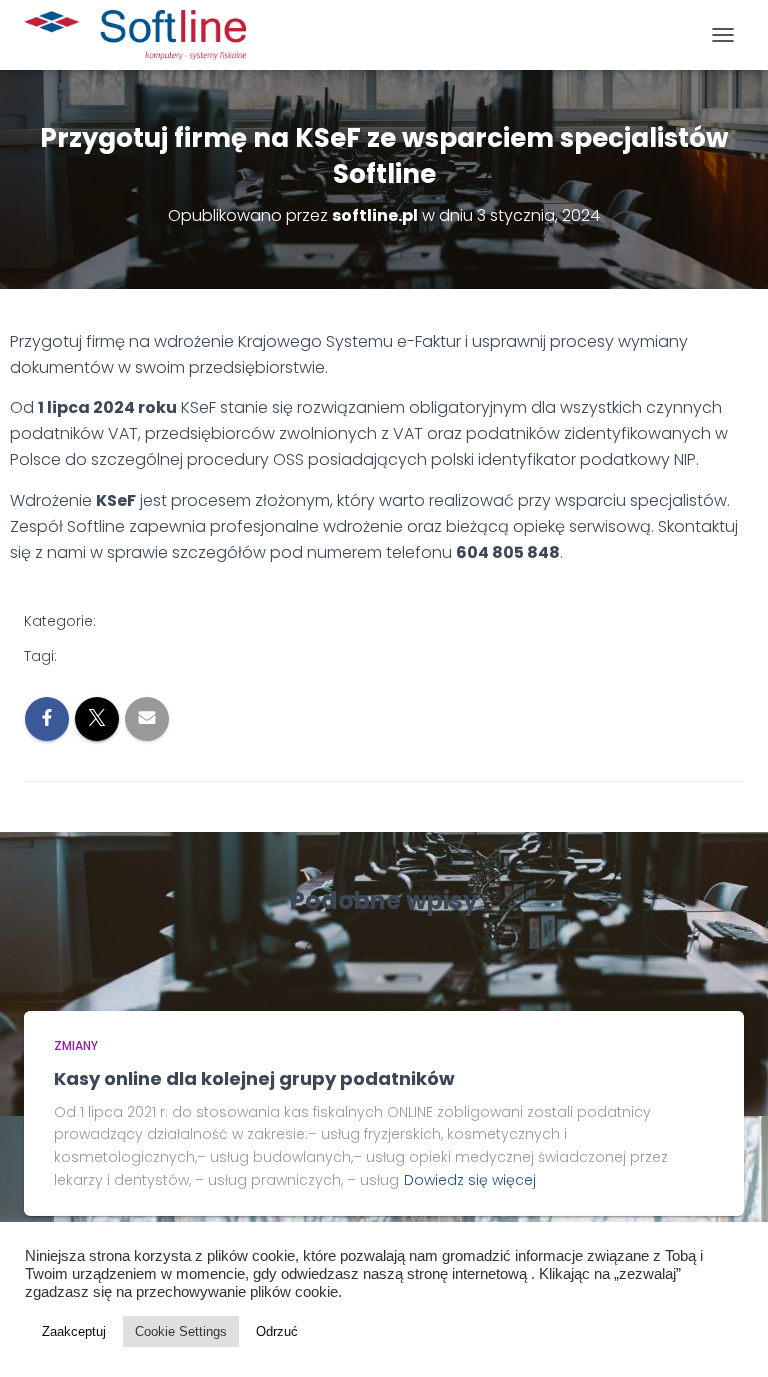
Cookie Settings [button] (181, 1331)
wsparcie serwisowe (356, 656)
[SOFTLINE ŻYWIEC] (142, 35)
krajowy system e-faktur (151, 656)
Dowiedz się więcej (470, 1180)
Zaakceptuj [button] (74, 1331)
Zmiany (139, 623)
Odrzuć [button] (277, 1331)
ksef (261, 656)
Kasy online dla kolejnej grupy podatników (254, 1078)
